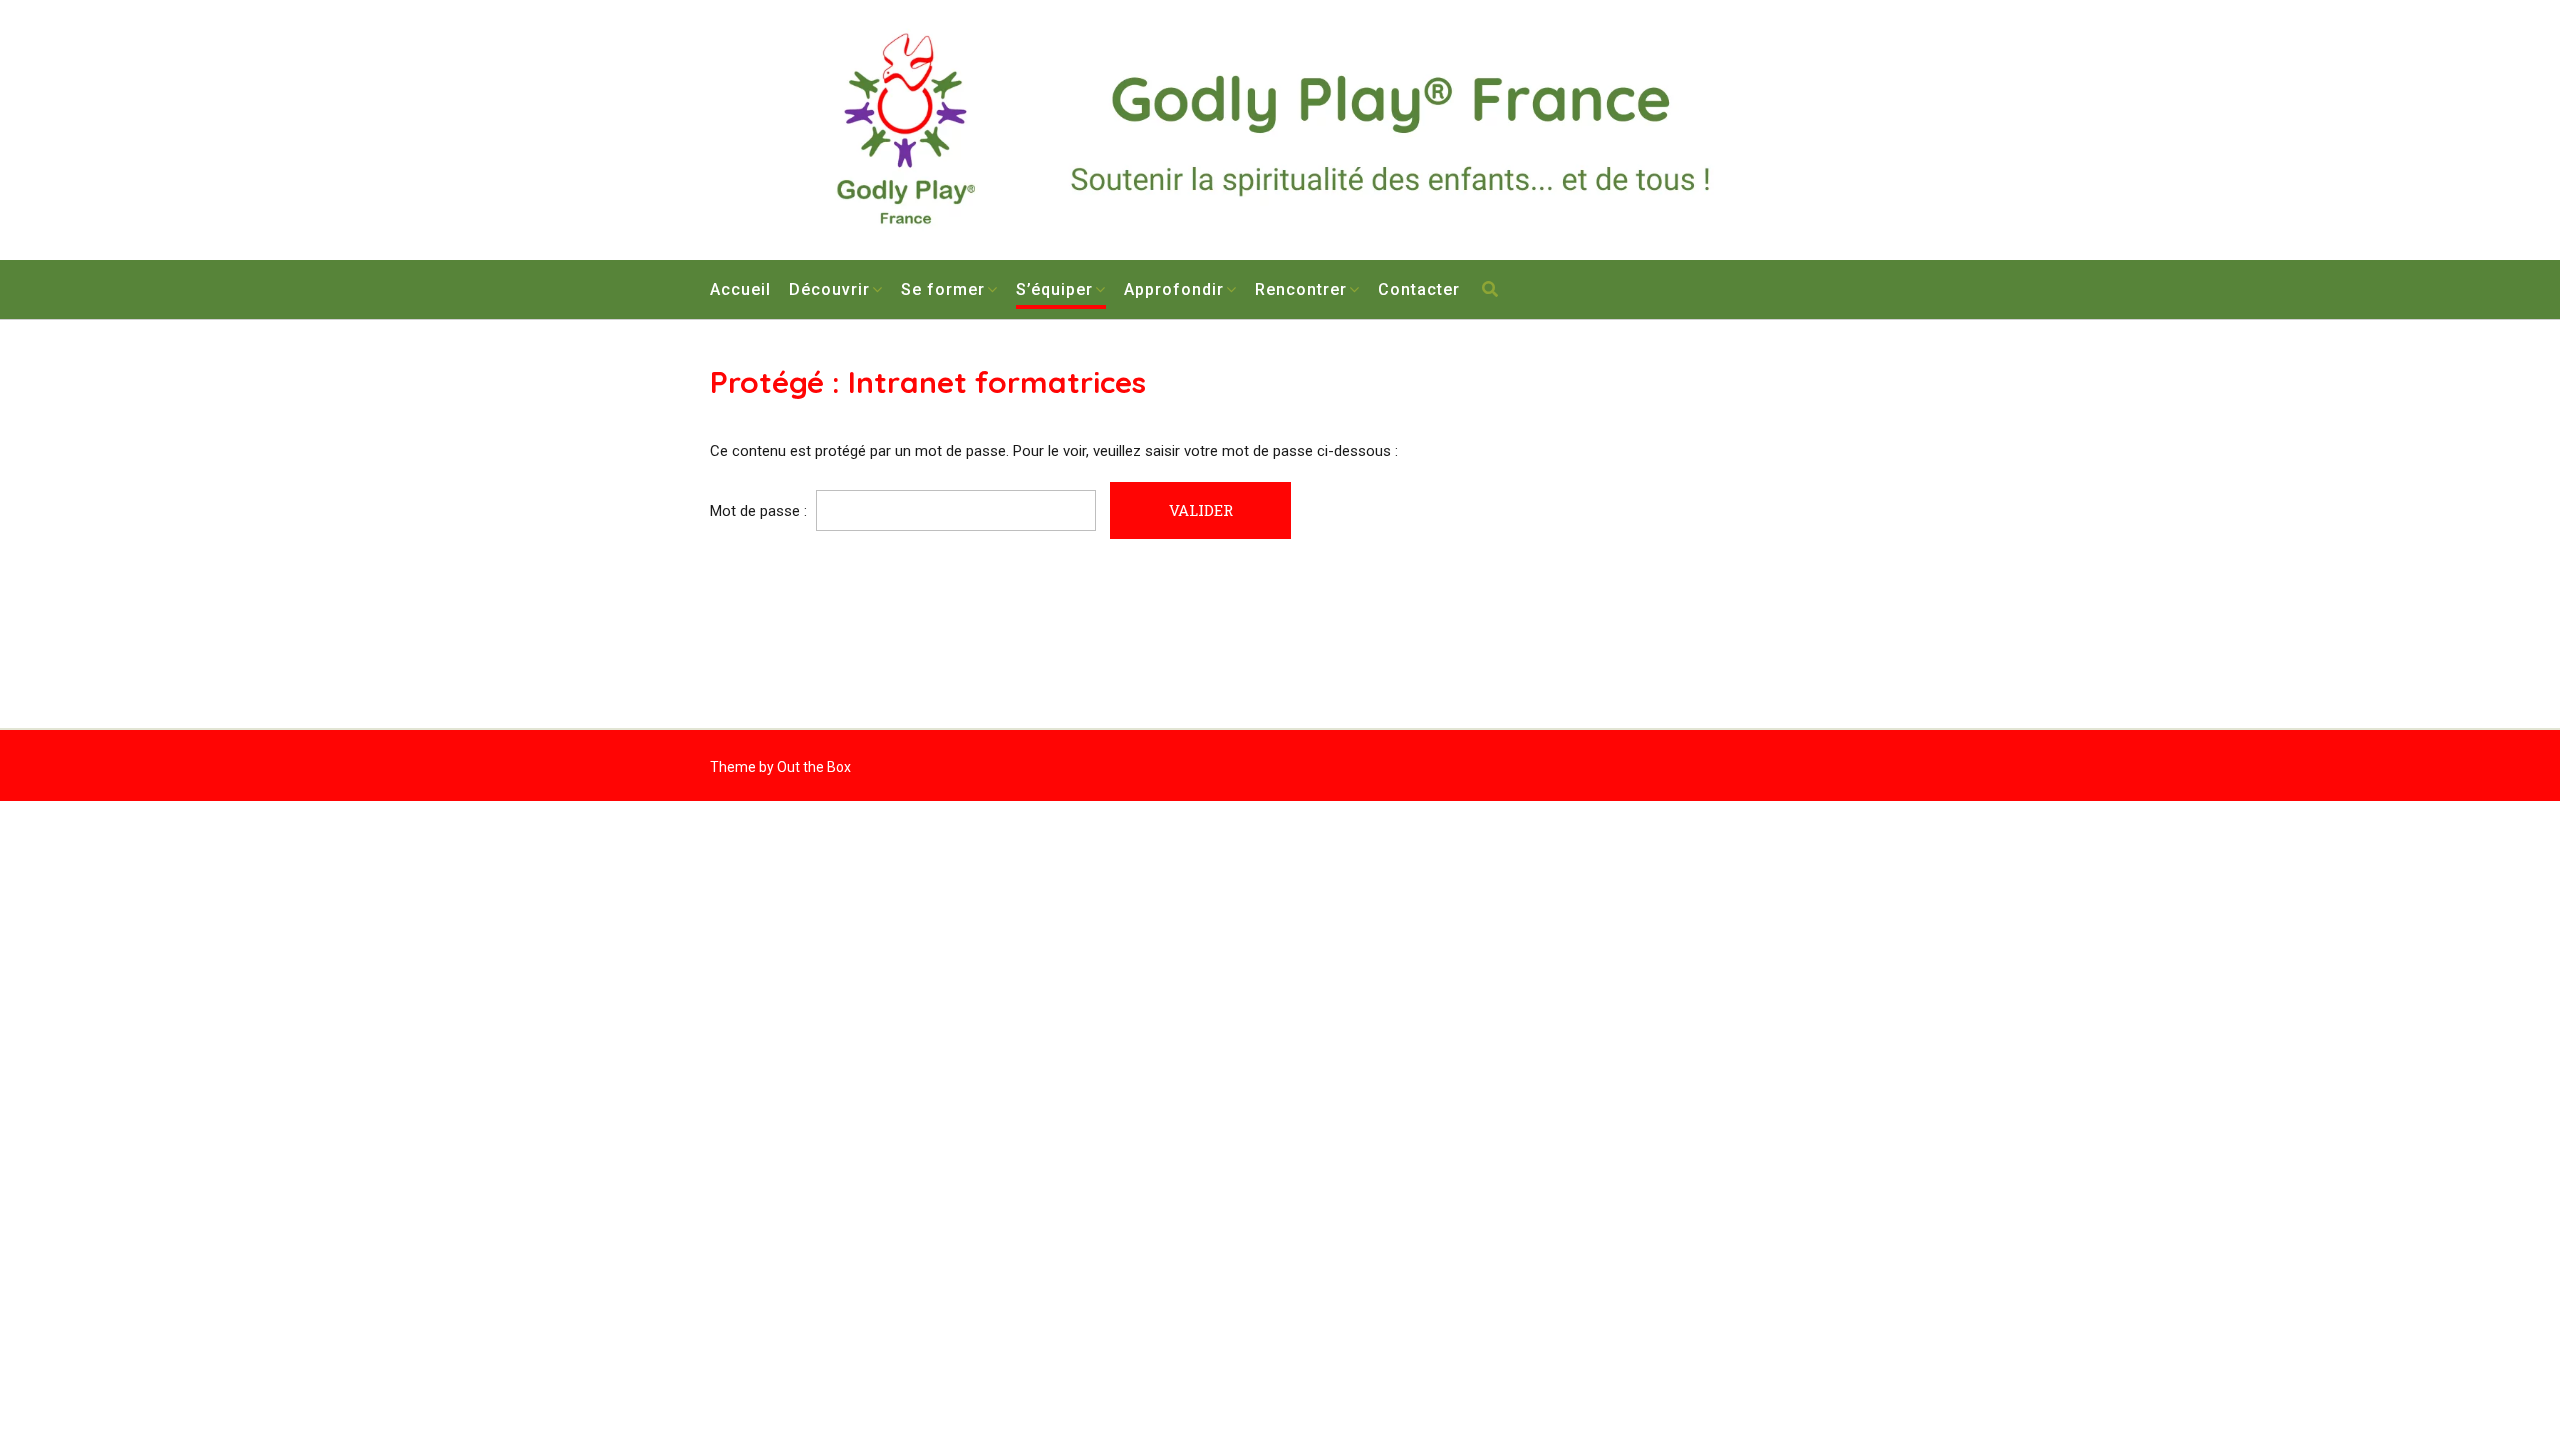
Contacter (1419, 289)
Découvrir (829, 289)
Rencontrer (1301, 289)
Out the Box (814, 767)
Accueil (740, 289)
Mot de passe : (760, 511)
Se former (943, 289)
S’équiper (1054, 289)
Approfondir (1174, 289)
